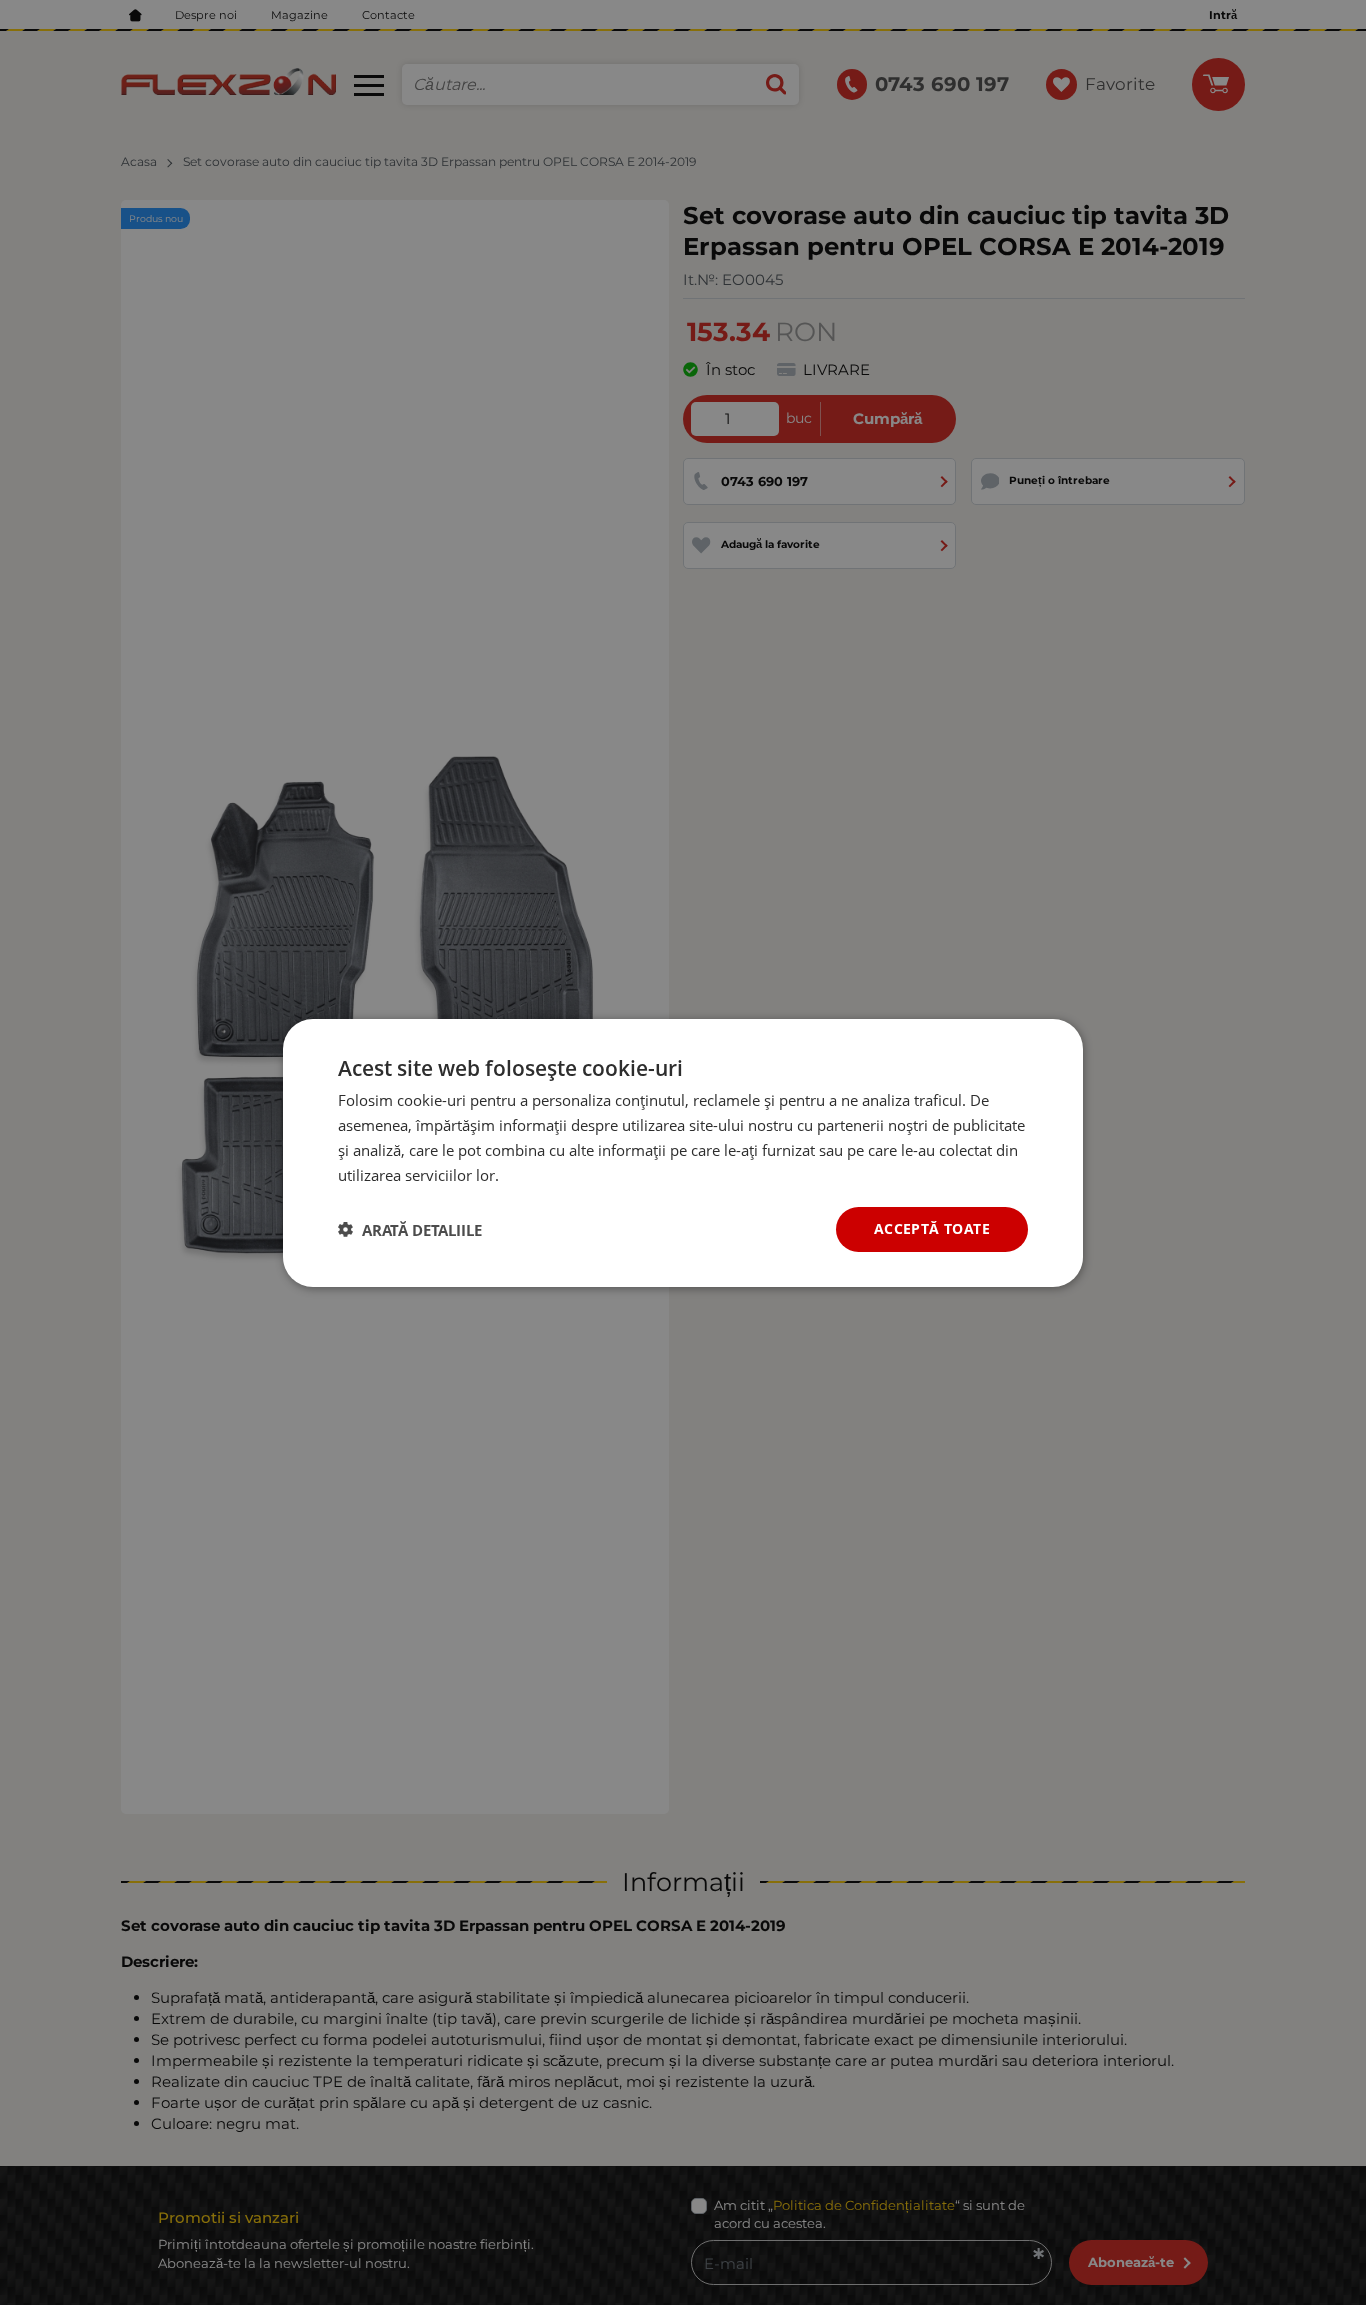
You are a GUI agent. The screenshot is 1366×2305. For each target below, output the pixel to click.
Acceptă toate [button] (932, 1228)
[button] (410, 1229)
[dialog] (683, 1152)
